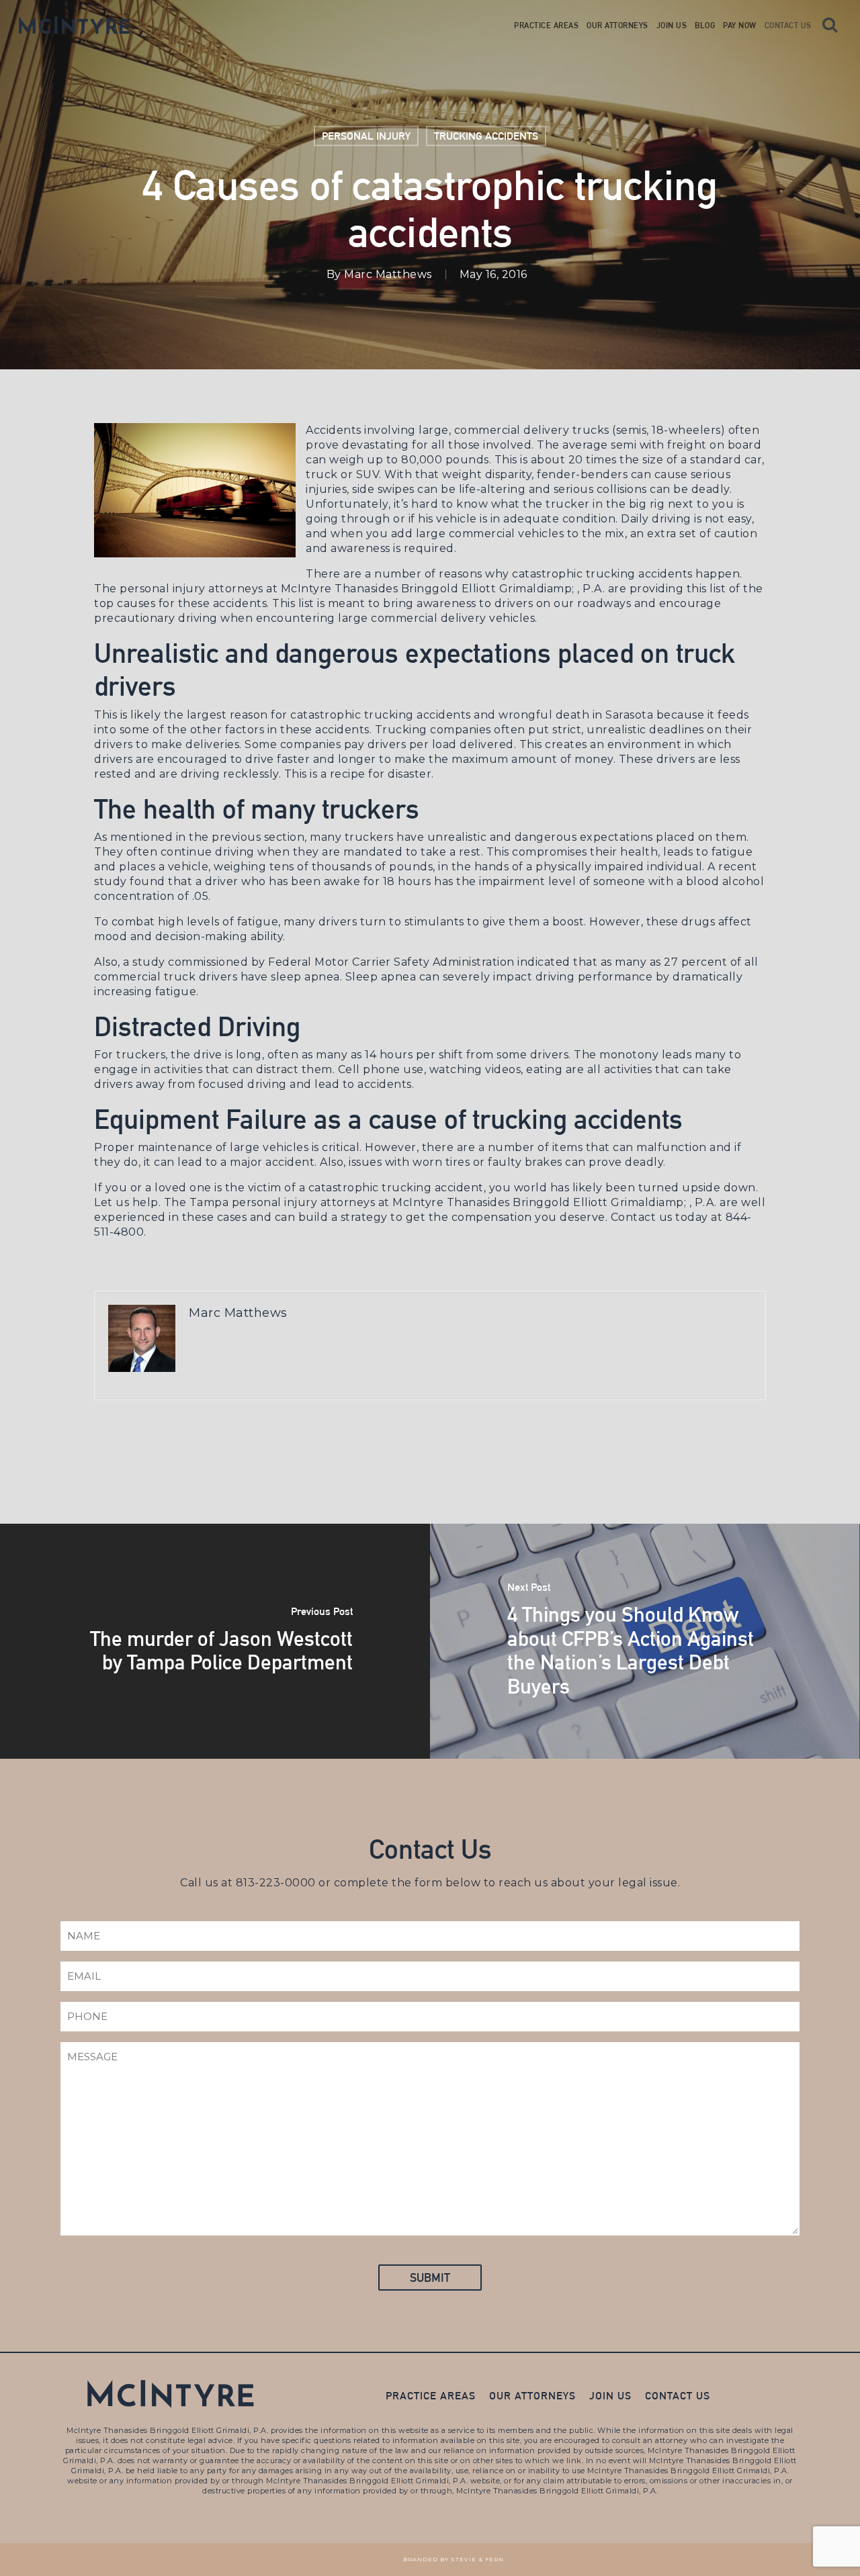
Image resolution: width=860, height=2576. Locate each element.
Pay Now (740, 26)
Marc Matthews (388, 274)
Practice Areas (546, 26)
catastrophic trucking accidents (602, 574)
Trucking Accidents (486, 136)
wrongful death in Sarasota (575, 715)
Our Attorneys (617, 26)
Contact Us (788, 26)
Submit (430, 2278)
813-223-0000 (276, 1883)
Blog (705, 26)
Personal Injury (366, 136)
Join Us (672, 26)
